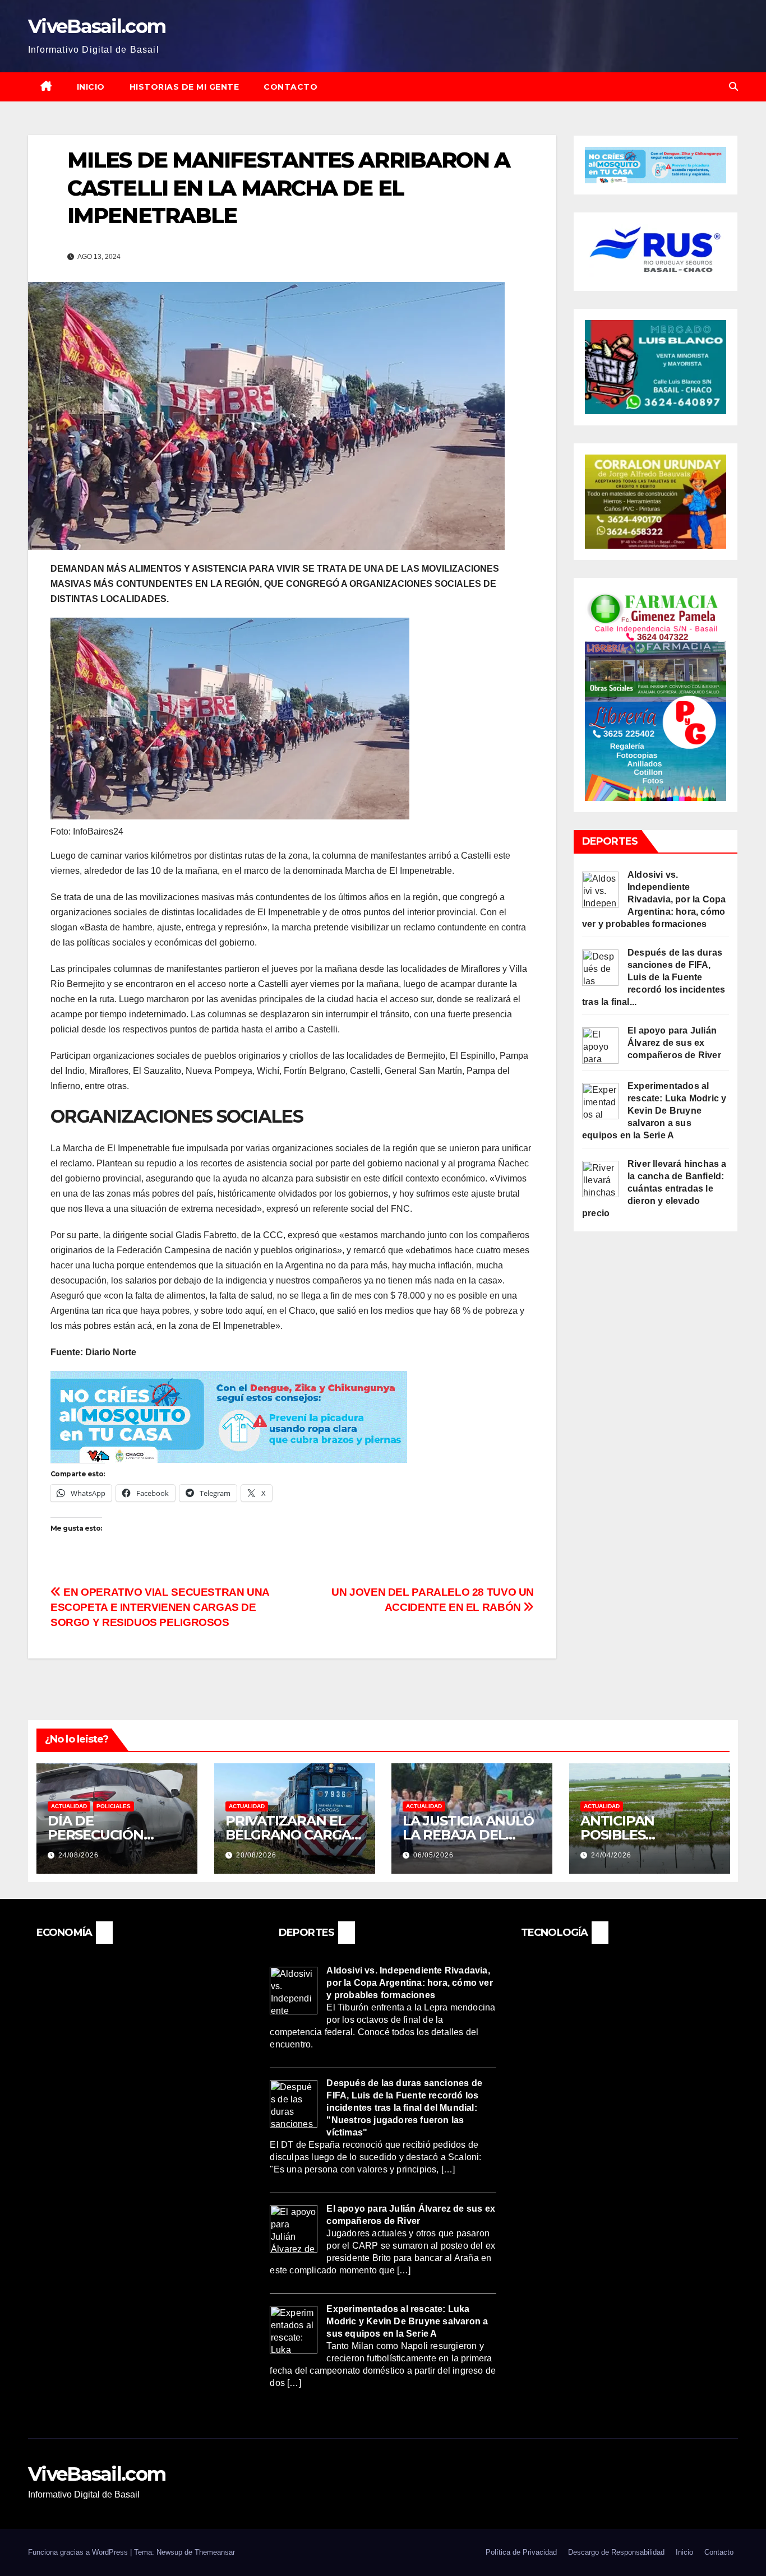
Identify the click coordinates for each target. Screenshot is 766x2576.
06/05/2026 (433, 1855)
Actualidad (69, 1806)
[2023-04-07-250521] (229, 1416)
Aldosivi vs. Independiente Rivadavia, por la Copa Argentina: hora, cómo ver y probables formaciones (654, 899)
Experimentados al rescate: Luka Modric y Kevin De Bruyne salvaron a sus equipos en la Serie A (654, 1111)
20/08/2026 (256, 1855)
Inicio (91, 87)
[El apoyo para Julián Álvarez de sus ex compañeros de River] (600, 1045)
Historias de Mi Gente (184, 87)
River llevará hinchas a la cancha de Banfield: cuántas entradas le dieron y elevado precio (654, 1189)
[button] (733, 87)
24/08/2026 (79, 1855)
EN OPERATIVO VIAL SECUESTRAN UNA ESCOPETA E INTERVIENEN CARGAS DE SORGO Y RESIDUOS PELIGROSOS (160, 1607)
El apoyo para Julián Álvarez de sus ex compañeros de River (674, 1043)
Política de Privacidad (521, 2552)
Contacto (290, 87)
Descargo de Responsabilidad (616, 2552)
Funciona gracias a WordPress (79, 2552)
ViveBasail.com (97, 26)
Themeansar (215, 2552)
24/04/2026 (611, 1855)
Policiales (114, 1806)
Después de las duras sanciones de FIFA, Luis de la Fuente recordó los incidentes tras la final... (654, 977)
